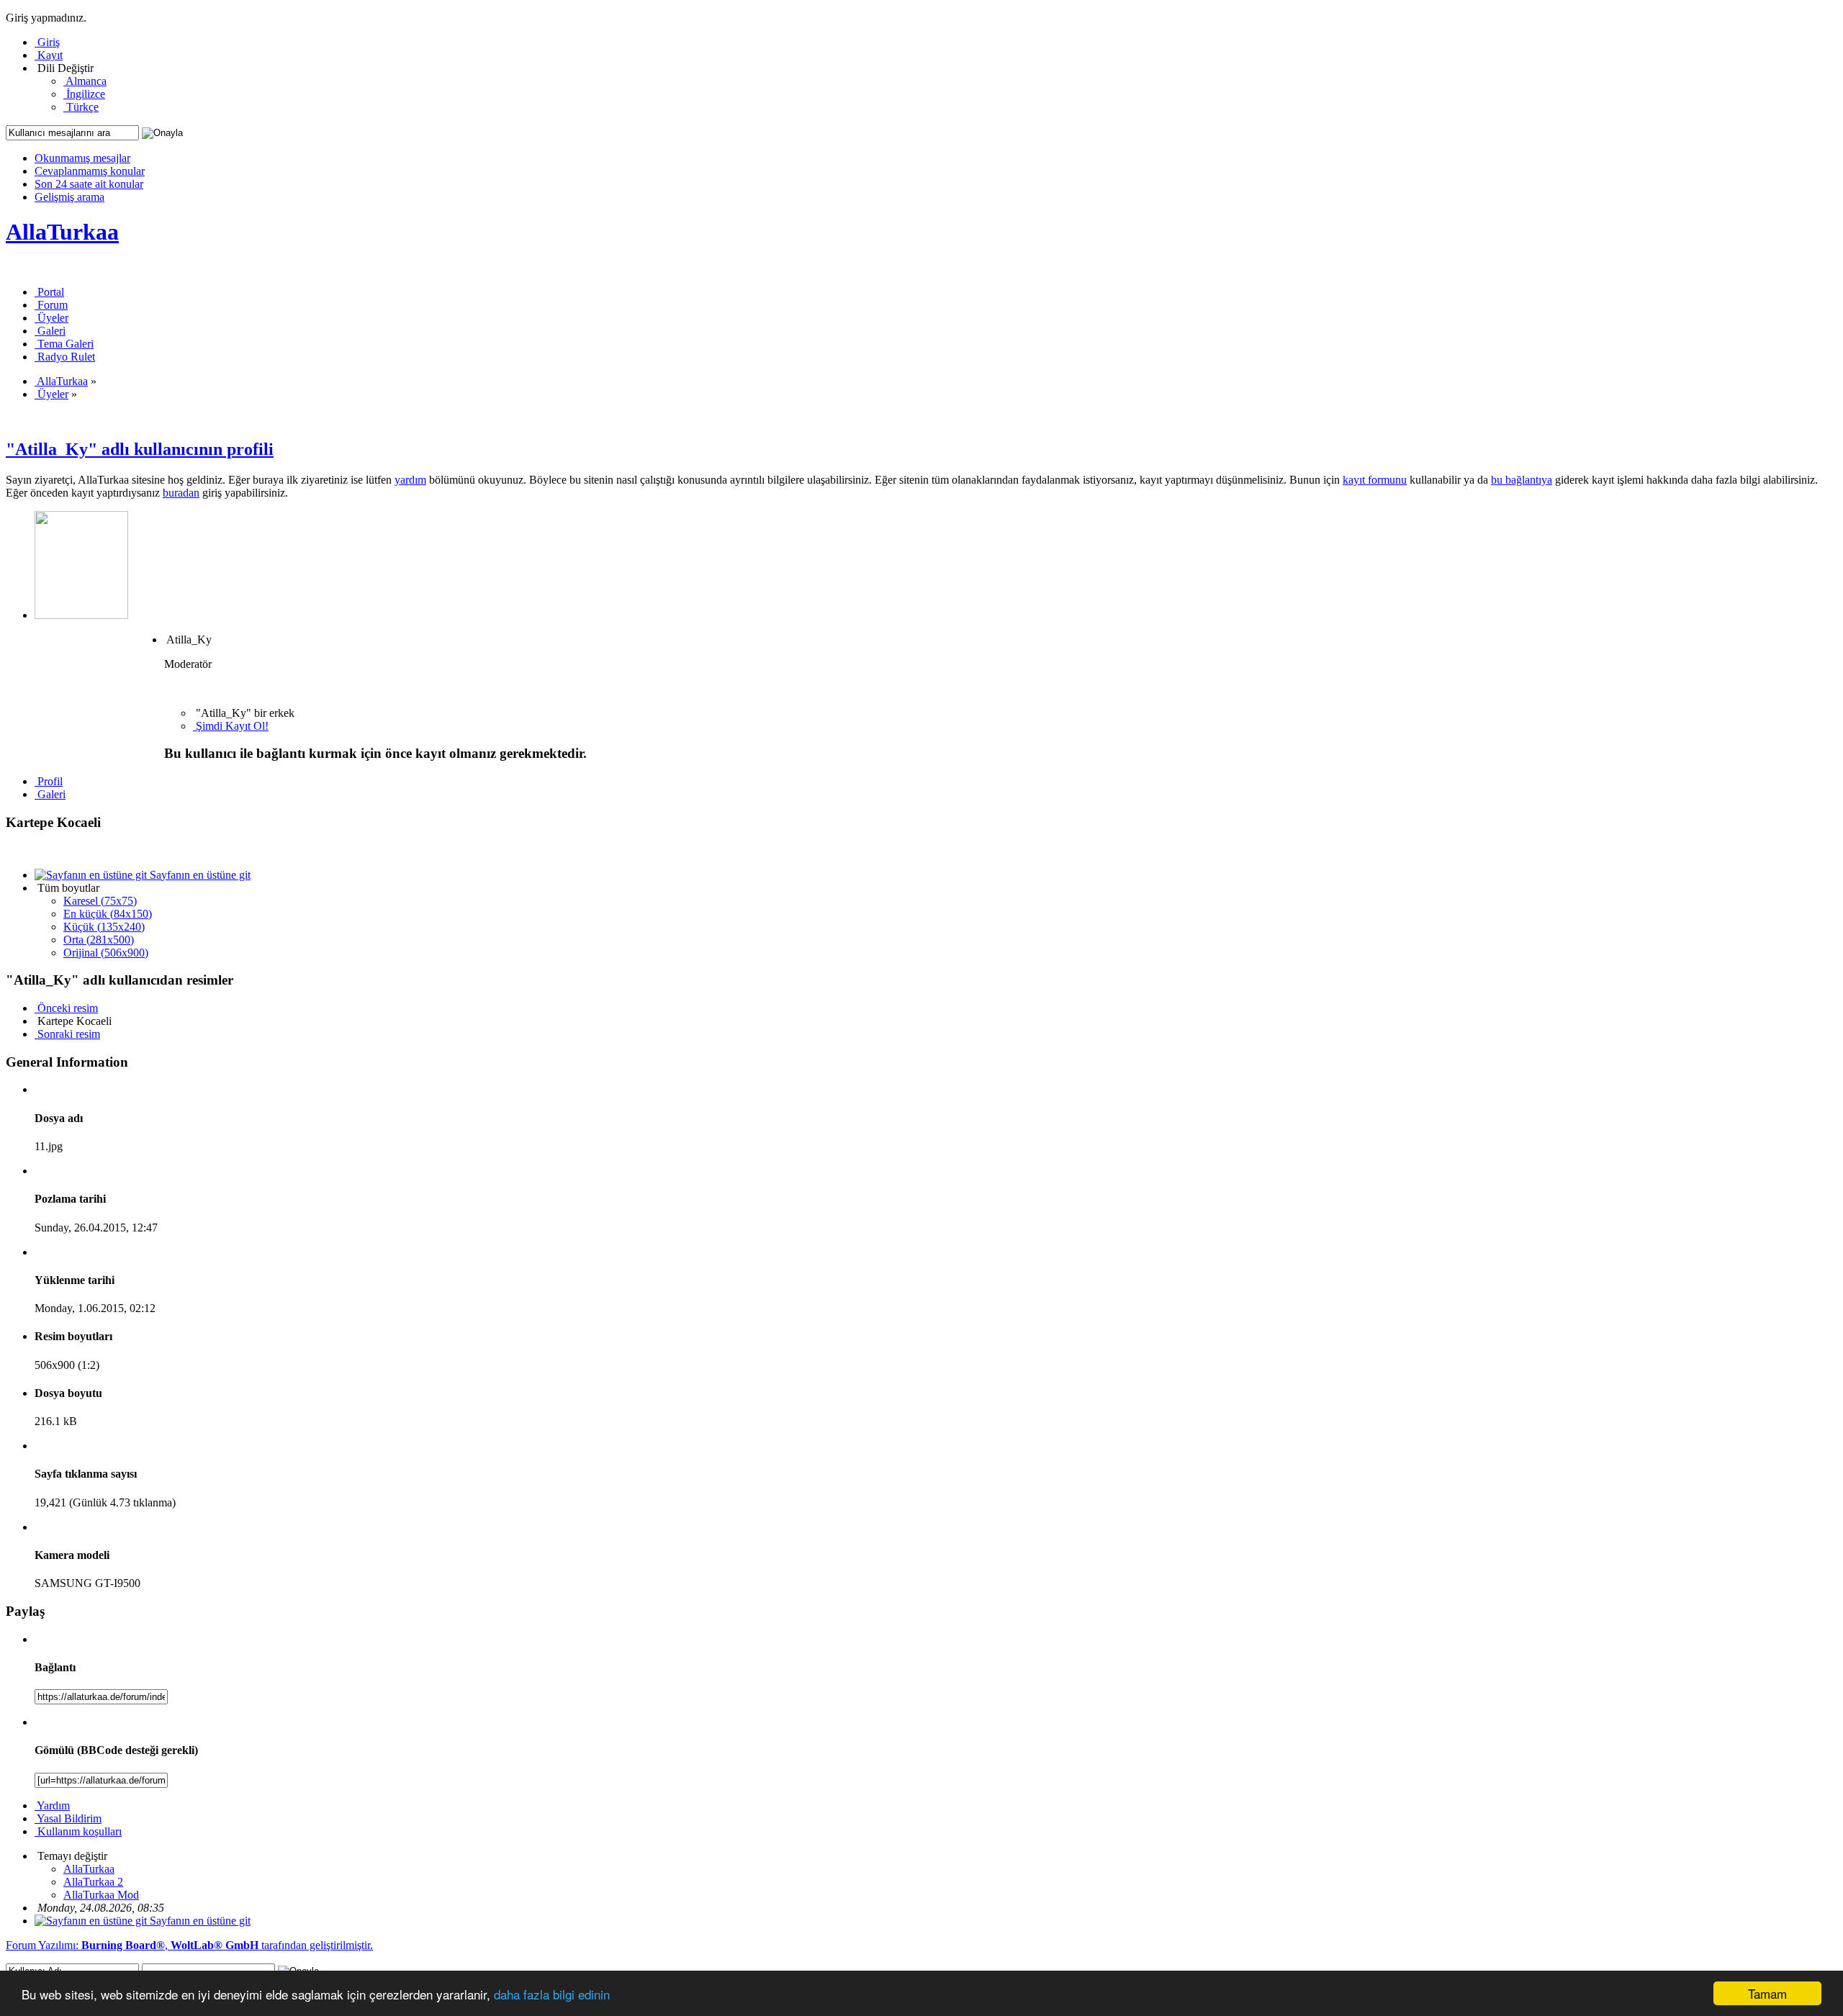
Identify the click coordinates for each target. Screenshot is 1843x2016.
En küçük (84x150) (108, 914)
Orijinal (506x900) (106, 953)
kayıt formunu (1375, 480)
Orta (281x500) (99, 940)
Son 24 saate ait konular (89, 184)
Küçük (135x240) (104, 927)
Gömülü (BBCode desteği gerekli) (116, 1750)
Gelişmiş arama (69, 197)
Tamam (1767, 1993)
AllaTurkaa (62, 232)
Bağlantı (55, 1667)
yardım (410, 480)
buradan (181, 493)
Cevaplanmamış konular (90, 171)
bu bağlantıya (1522, 480)
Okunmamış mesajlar (82, 158)
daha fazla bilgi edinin (552, 1994)
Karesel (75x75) (100, 901)
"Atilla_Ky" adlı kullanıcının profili (140, 449)
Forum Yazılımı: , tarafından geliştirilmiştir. (189, 1945)
